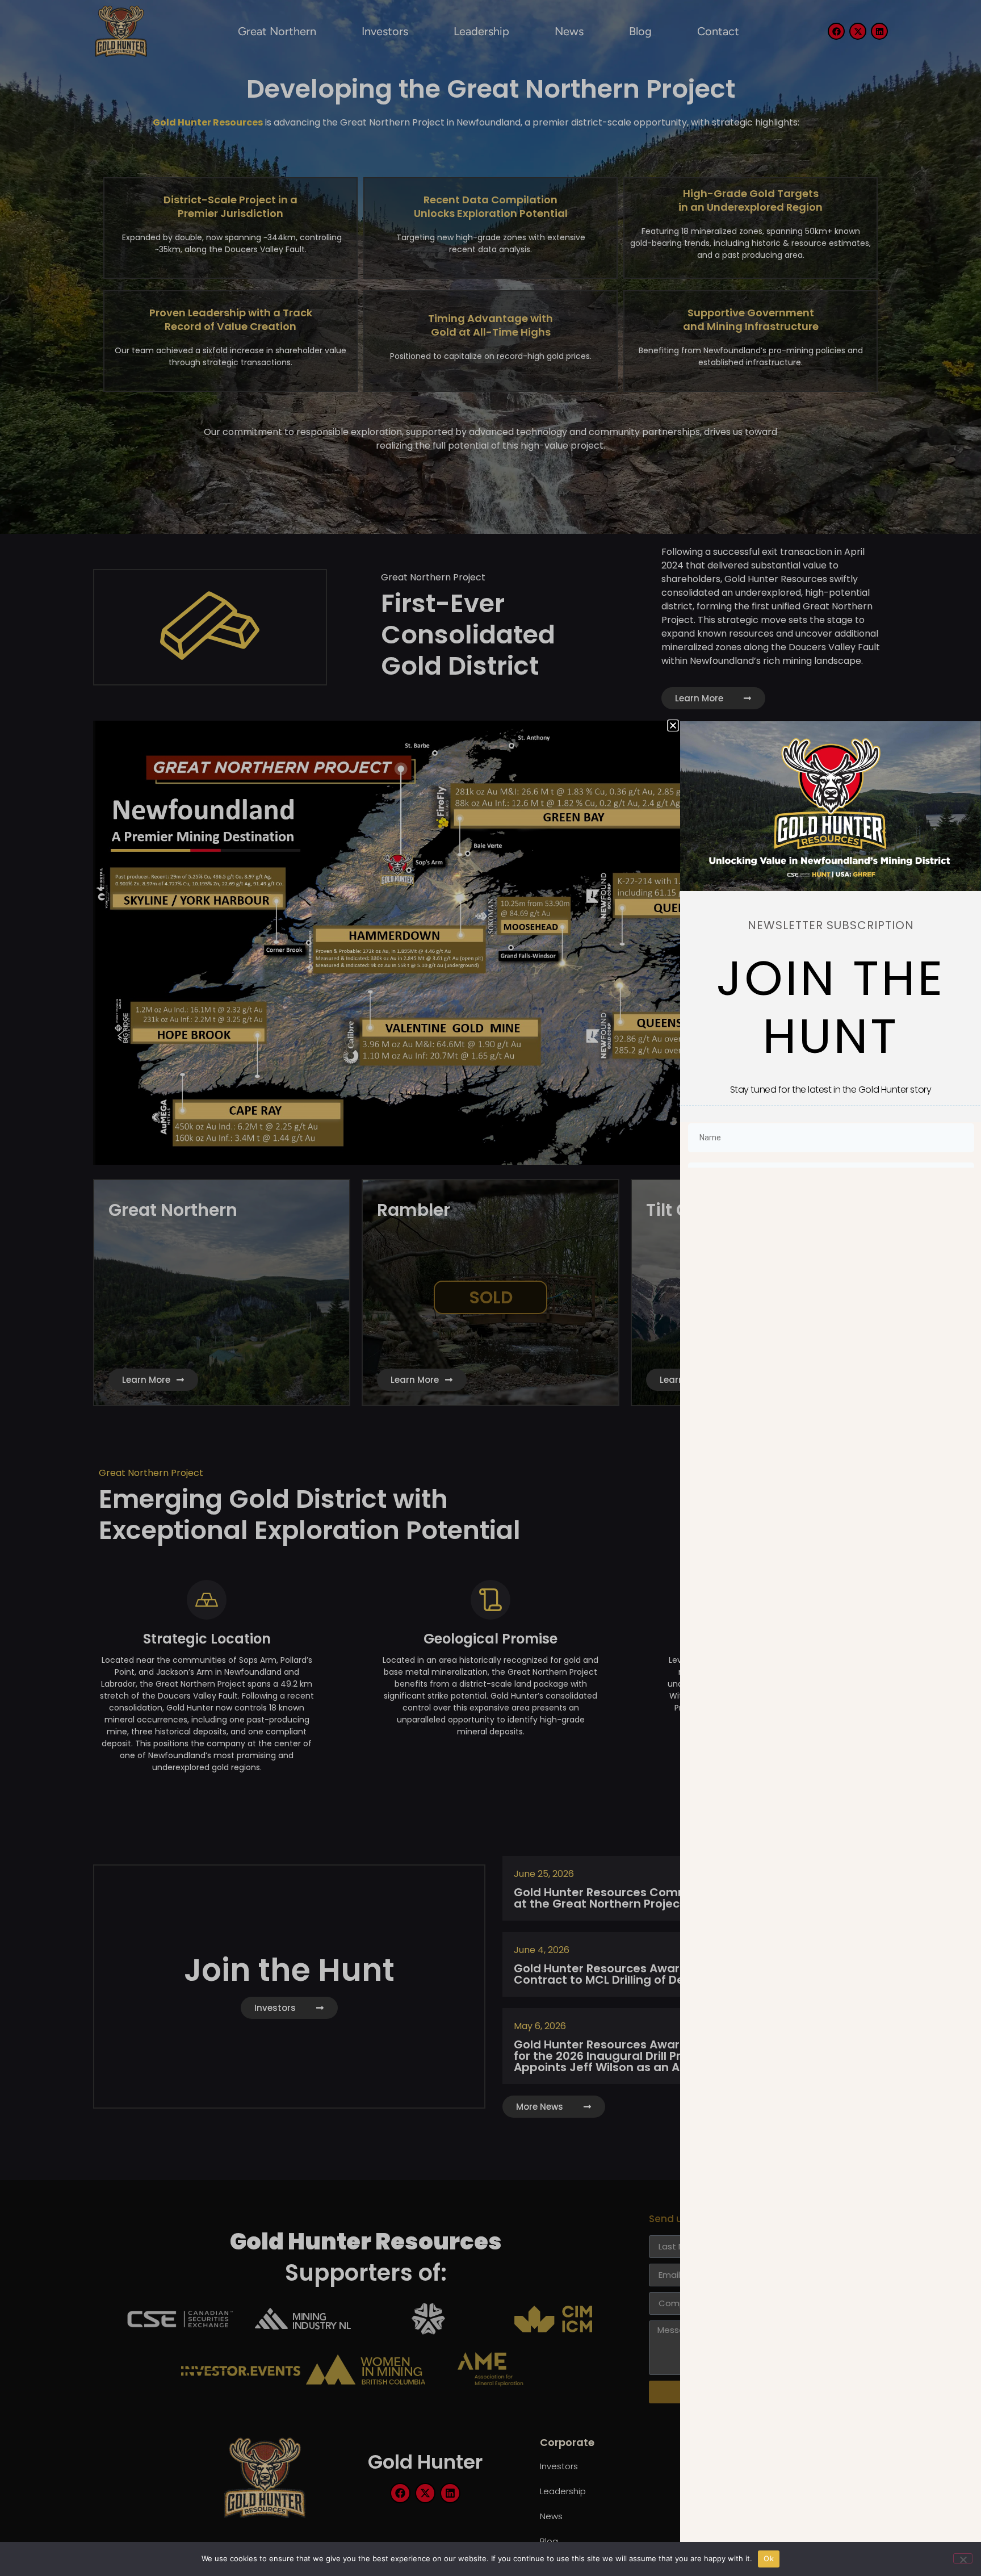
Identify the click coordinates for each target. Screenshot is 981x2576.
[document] (491, 1288)
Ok (769, 2558)
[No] (963, 2558)
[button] (673, 725)
